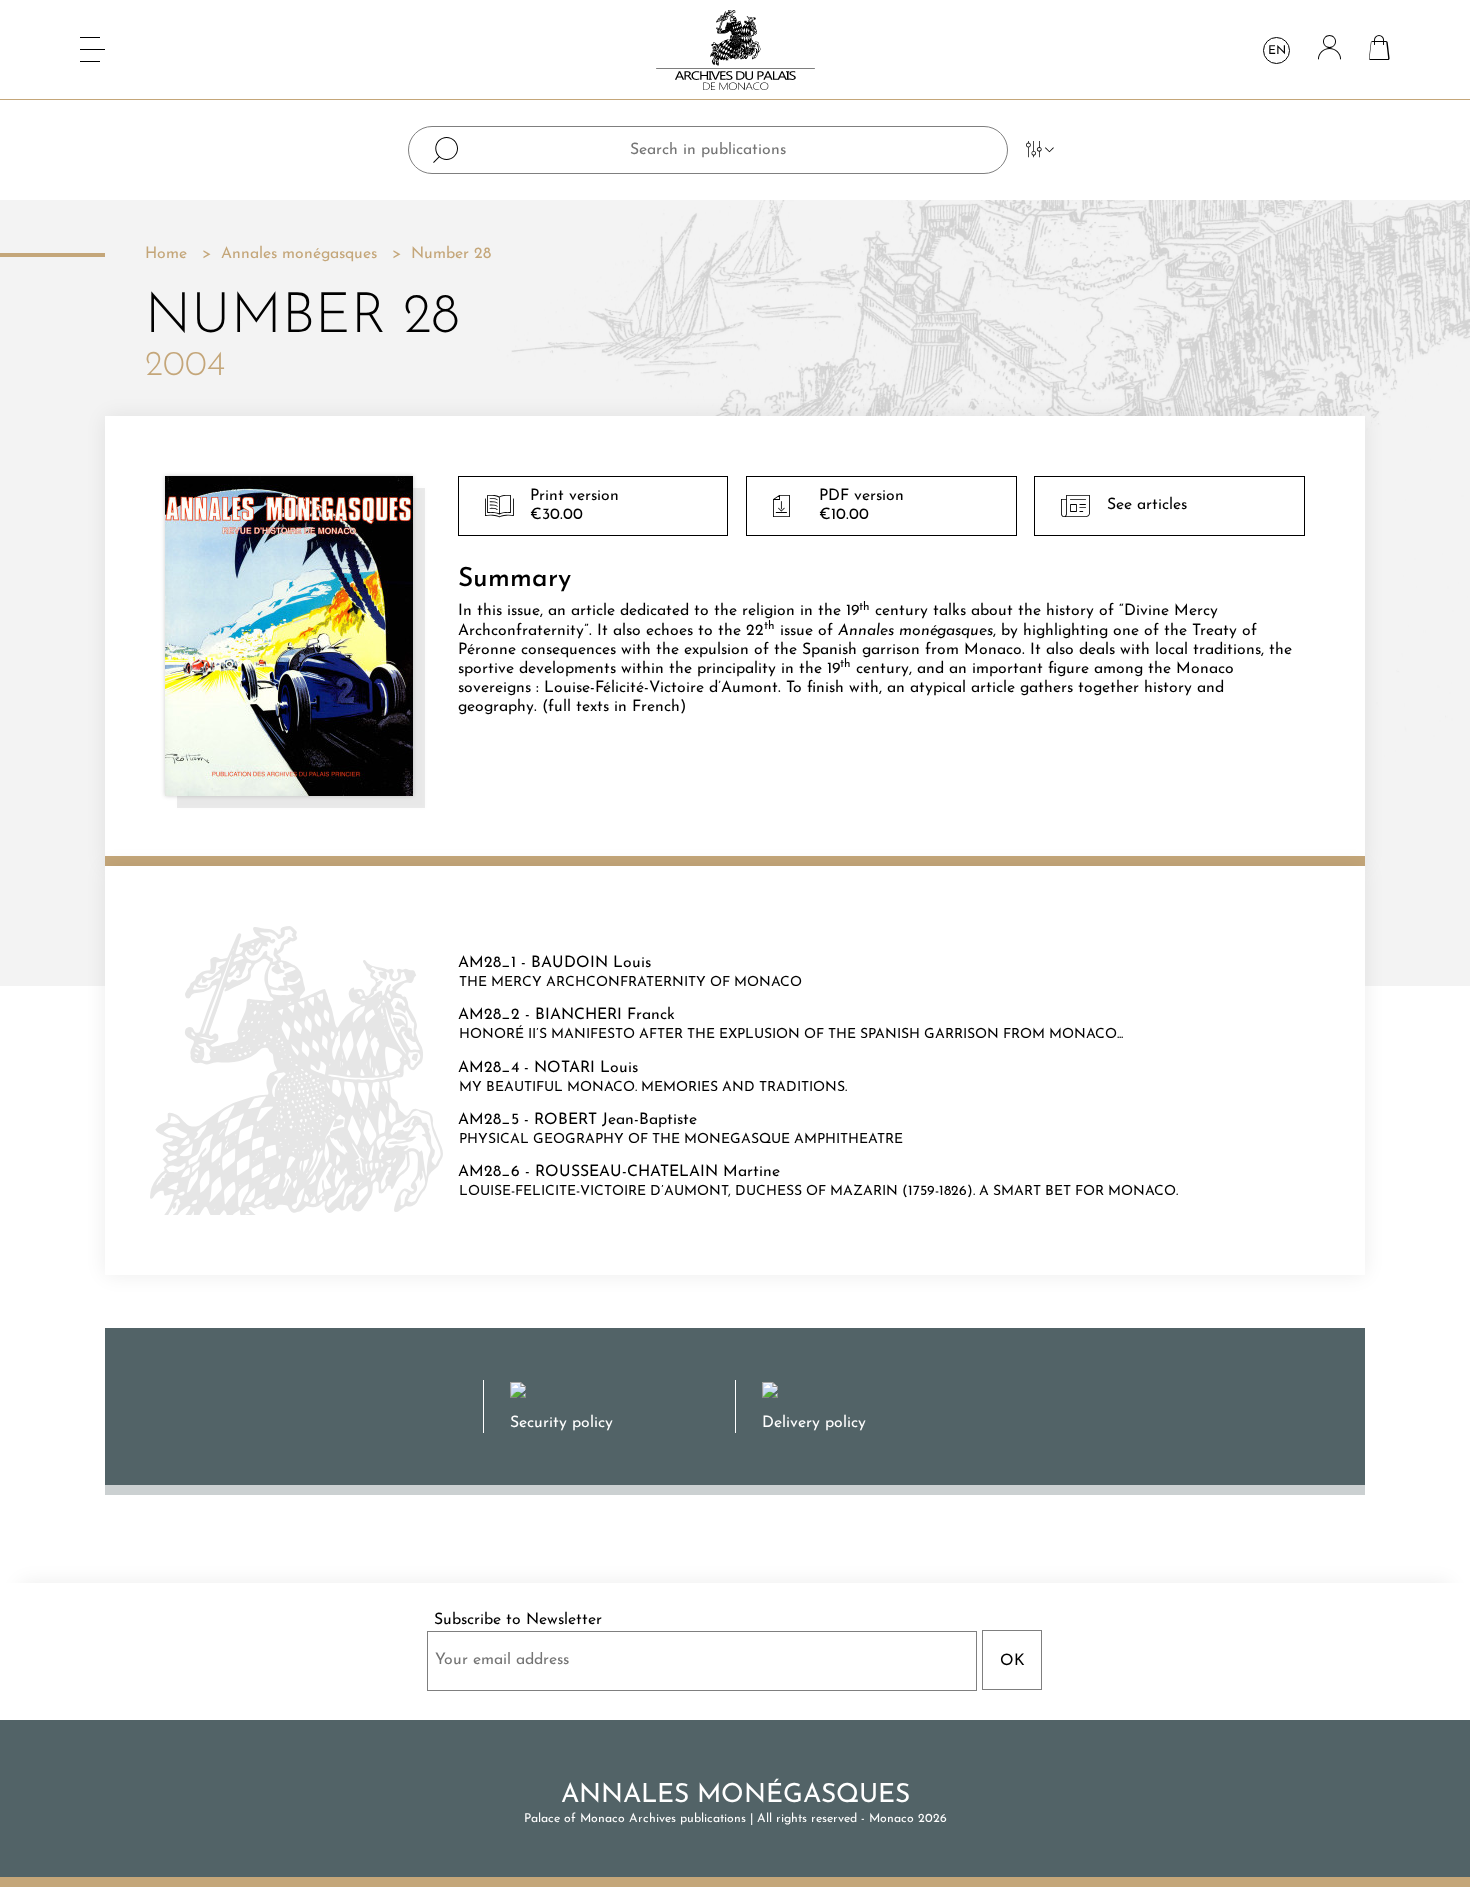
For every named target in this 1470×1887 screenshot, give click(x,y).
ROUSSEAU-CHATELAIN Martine (657, 1172)
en (1277, 51)
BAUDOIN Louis (591, 963)
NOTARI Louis (586, 1068)
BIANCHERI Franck (605, 1015)
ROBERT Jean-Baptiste (615, 1120)
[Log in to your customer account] (1329, 49)
